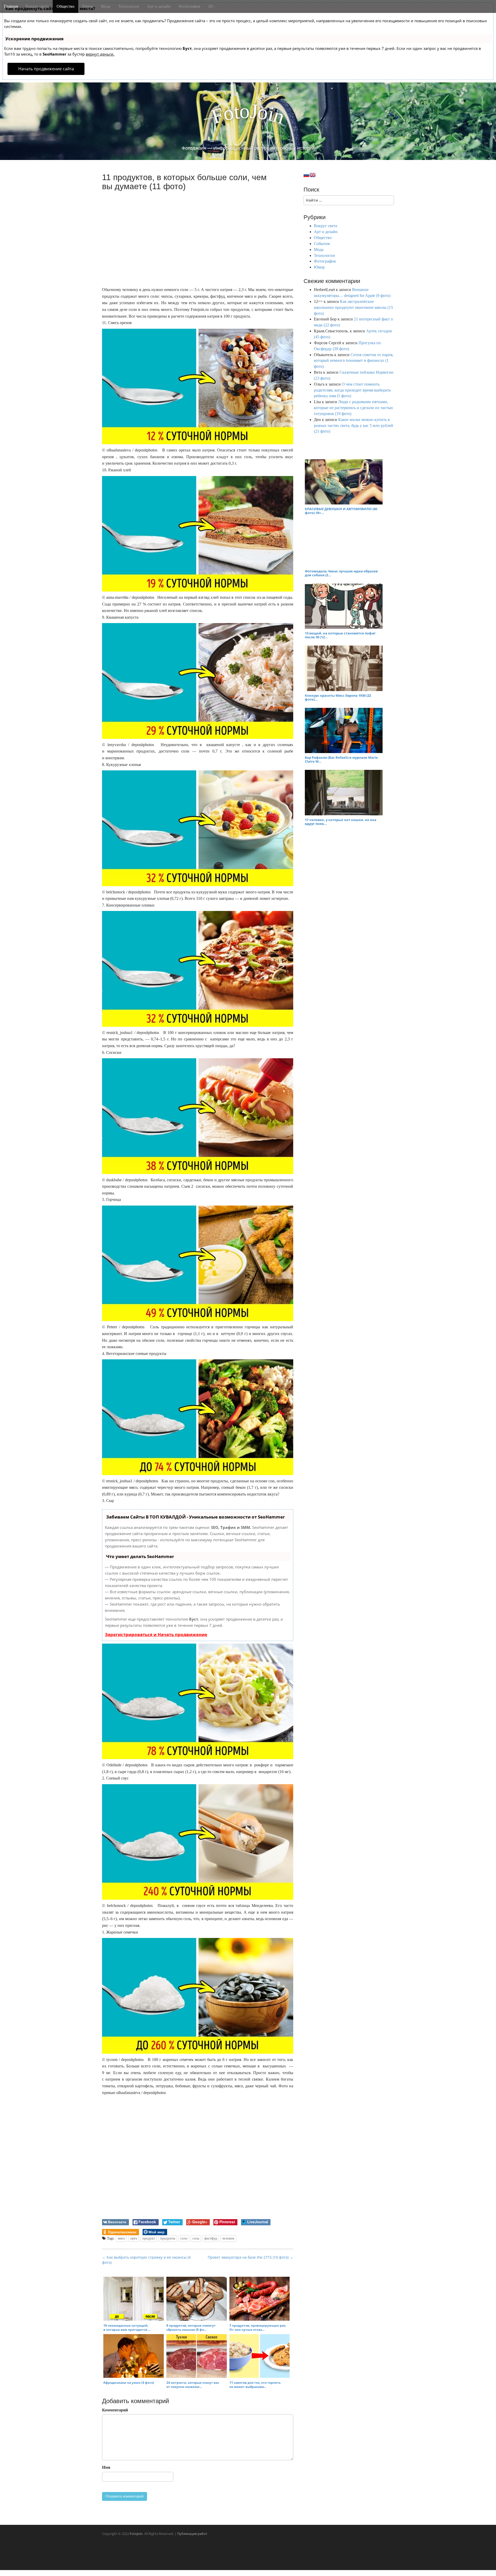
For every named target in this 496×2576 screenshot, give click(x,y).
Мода (106, 6)
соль (196, 2238)
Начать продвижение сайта (46, 69)
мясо (121, 2238)
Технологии (129, 6)
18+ (211, 6)
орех (134, 2238)
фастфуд (211, 2238)
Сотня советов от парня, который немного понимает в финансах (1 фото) (354, 361)
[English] (313, 175)
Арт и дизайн (159, 6)
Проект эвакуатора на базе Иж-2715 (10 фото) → (250, 2257)
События (322, 244)
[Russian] (306, 175)
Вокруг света (37, 6)
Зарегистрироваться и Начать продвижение (156, 1634)
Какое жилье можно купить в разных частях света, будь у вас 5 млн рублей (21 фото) (354, 426)
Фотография (189, 6)
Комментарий (115, 2410)
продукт (149, 2238)
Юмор (88, 6)
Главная (11, 6)
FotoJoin (136, 2534)
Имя (106, 2467)
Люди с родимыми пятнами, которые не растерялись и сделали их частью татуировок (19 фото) (353, 408)
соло (184, 2238)
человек (228, 2238)
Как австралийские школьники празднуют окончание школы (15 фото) (353, 307)
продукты (168, 2238)
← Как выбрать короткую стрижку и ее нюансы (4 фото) (146, 2260)
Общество (65, 6)
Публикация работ (192, 2534)
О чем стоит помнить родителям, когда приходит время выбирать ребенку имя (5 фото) (352, 390)
